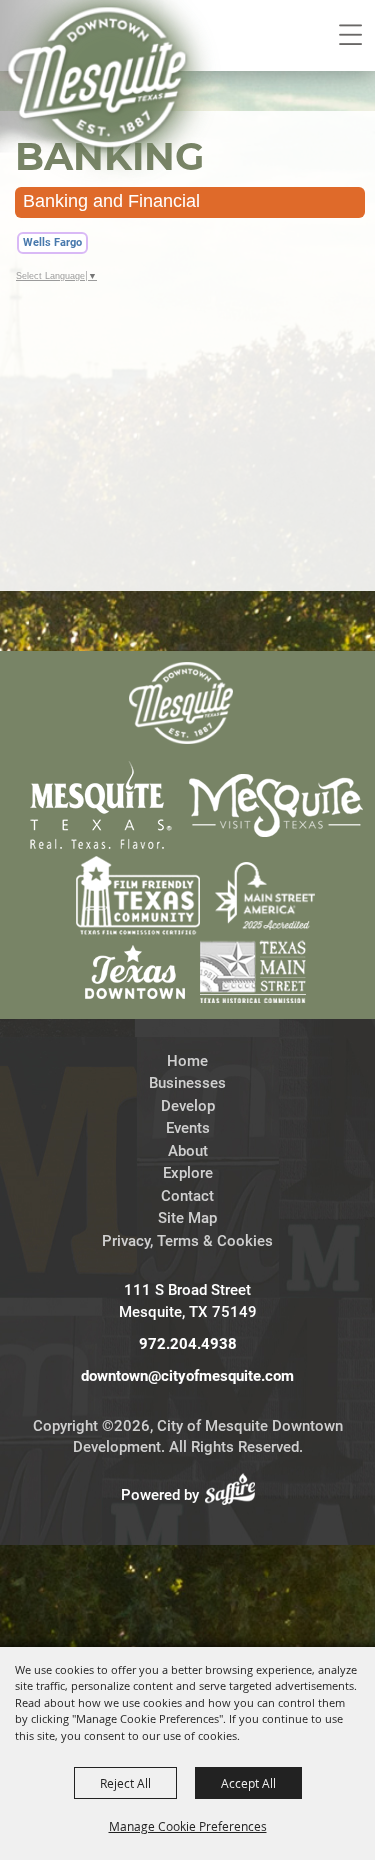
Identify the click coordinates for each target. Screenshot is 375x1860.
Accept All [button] (248, 1783)
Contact (187, 1196)
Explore (188, 1173)
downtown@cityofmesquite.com (187, 1376)
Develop (188, 1106)
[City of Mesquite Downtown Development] (111, 106)
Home (187, 1061)
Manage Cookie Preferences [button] (188, 1826)
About (188, 1151)
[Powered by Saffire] (236, 1495)
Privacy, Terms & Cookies (187, 1241)
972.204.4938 (188, 1344)
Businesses (187, 1083)
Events (188, 1128)
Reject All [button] (125, 1783)
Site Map (187, 1218)
